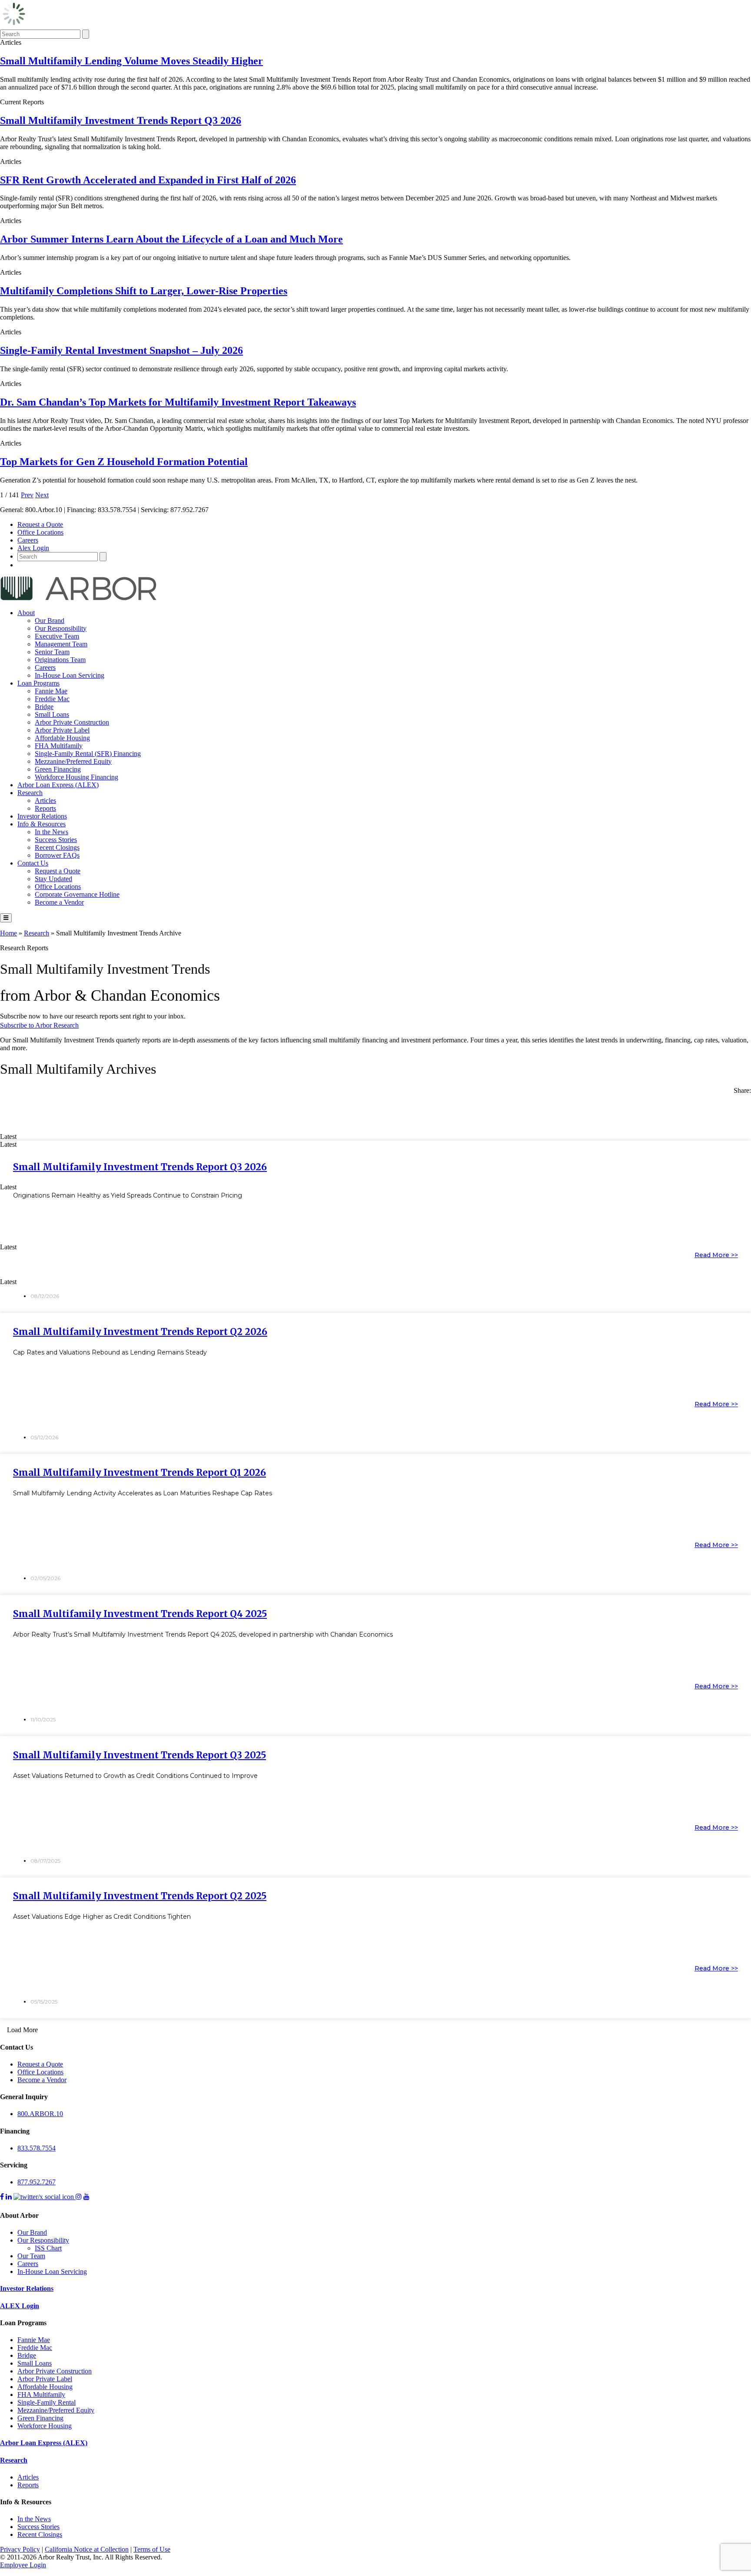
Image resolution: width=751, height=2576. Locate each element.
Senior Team (52, 652)
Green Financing (58, 769)
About (26, 613)
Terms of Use (152, 2549)
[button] (375, 1105)
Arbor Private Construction (72, 722)
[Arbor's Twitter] (45, 2197)
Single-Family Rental (47, 2402)
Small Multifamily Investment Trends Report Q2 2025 (140, 1896)
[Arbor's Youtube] (86, 2197)
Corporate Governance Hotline (77, 894)
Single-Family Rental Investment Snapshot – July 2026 (121, 350)
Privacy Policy (20, 2549)
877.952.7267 (37, 2182)
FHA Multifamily (59, 746)
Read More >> (716, 1255)
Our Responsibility (61, 628)
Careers (28, 540)
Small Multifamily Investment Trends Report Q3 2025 (140, 1755)
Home (8, 933)
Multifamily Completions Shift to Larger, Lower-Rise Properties (144, 291)
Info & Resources (42, 824)
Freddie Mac (52, 699)
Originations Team (60, 660)
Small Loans (52, 714)
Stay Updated (53, 879)
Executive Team (57, 636)
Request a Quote (40, 524)
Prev (27, 495)
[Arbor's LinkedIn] (9, 2197)
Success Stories (56, 840)
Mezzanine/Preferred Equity (73, 761)
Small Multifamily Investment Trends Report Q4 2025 (140, 1614)
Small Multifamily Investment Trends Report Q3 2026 (121, 120)
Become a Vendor (59, 902)
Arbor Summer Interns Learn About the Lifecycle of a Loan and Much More (171, 239)
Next (42, 495)
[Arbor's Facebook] (2, 2197)
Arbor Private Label (62, 730)
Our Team (31, 2256)
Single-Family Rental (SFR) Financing (88, 754)
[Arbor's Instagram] (79, 2197)
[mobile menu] (6, 918)
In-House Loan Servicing (70, 675)
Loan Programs (38, 683)
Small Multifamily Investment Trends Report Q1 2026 (140, 1473)
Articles (45, 800)
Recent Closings (57, 847)
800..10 (40, 2114)
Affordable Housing (62, 738)
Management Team (61, 644)
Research (30, 793)
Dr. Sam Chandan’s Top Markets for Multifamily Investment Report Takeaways (178, 402)
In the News (52, 832)
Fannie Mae (51, 691)
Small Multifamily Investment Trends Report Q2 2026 (140, 1332)
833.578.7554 (37, 2148)
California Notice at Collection (87, 2549)
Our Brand (50, 621)
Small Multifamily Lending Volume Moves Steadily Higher (131, 61)
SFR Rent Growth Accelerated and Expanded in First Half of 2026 (148, 180)
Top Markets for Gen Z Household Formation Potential (124, 462)
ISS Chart (48, 2248)
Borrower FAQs (57, 855)
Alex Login (33, 548)
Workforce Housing (45, 2426)
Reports (45, 808)
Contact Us (33, 863)
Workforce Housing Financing (76, 777)
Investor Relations (42, 816)
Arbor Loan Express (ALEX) (58, 785)
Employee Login (23, 2565)
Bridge (44, 707)
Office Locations (40, 532)
